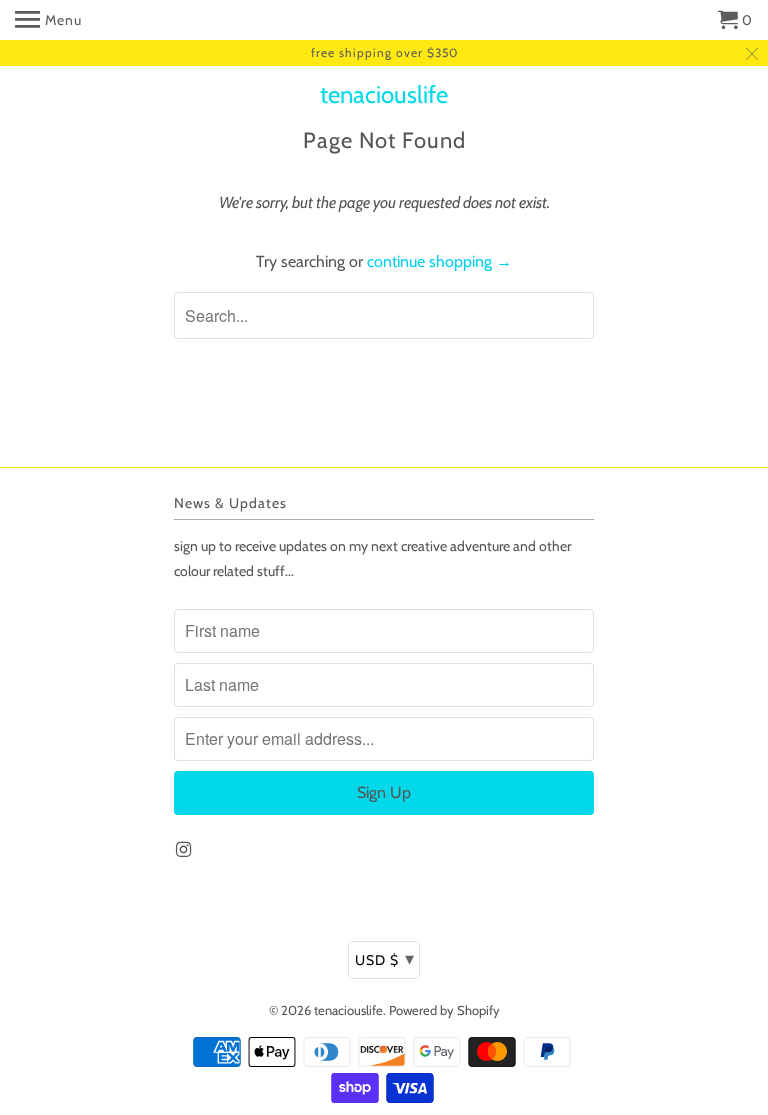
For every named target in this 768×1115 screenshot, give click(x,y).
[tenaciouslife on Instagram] (185, 850)
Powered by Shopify (444, 1010)
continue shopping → (439, 261)
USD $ (385, 959)
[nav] (48, 20)
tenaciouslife (384, 95)
